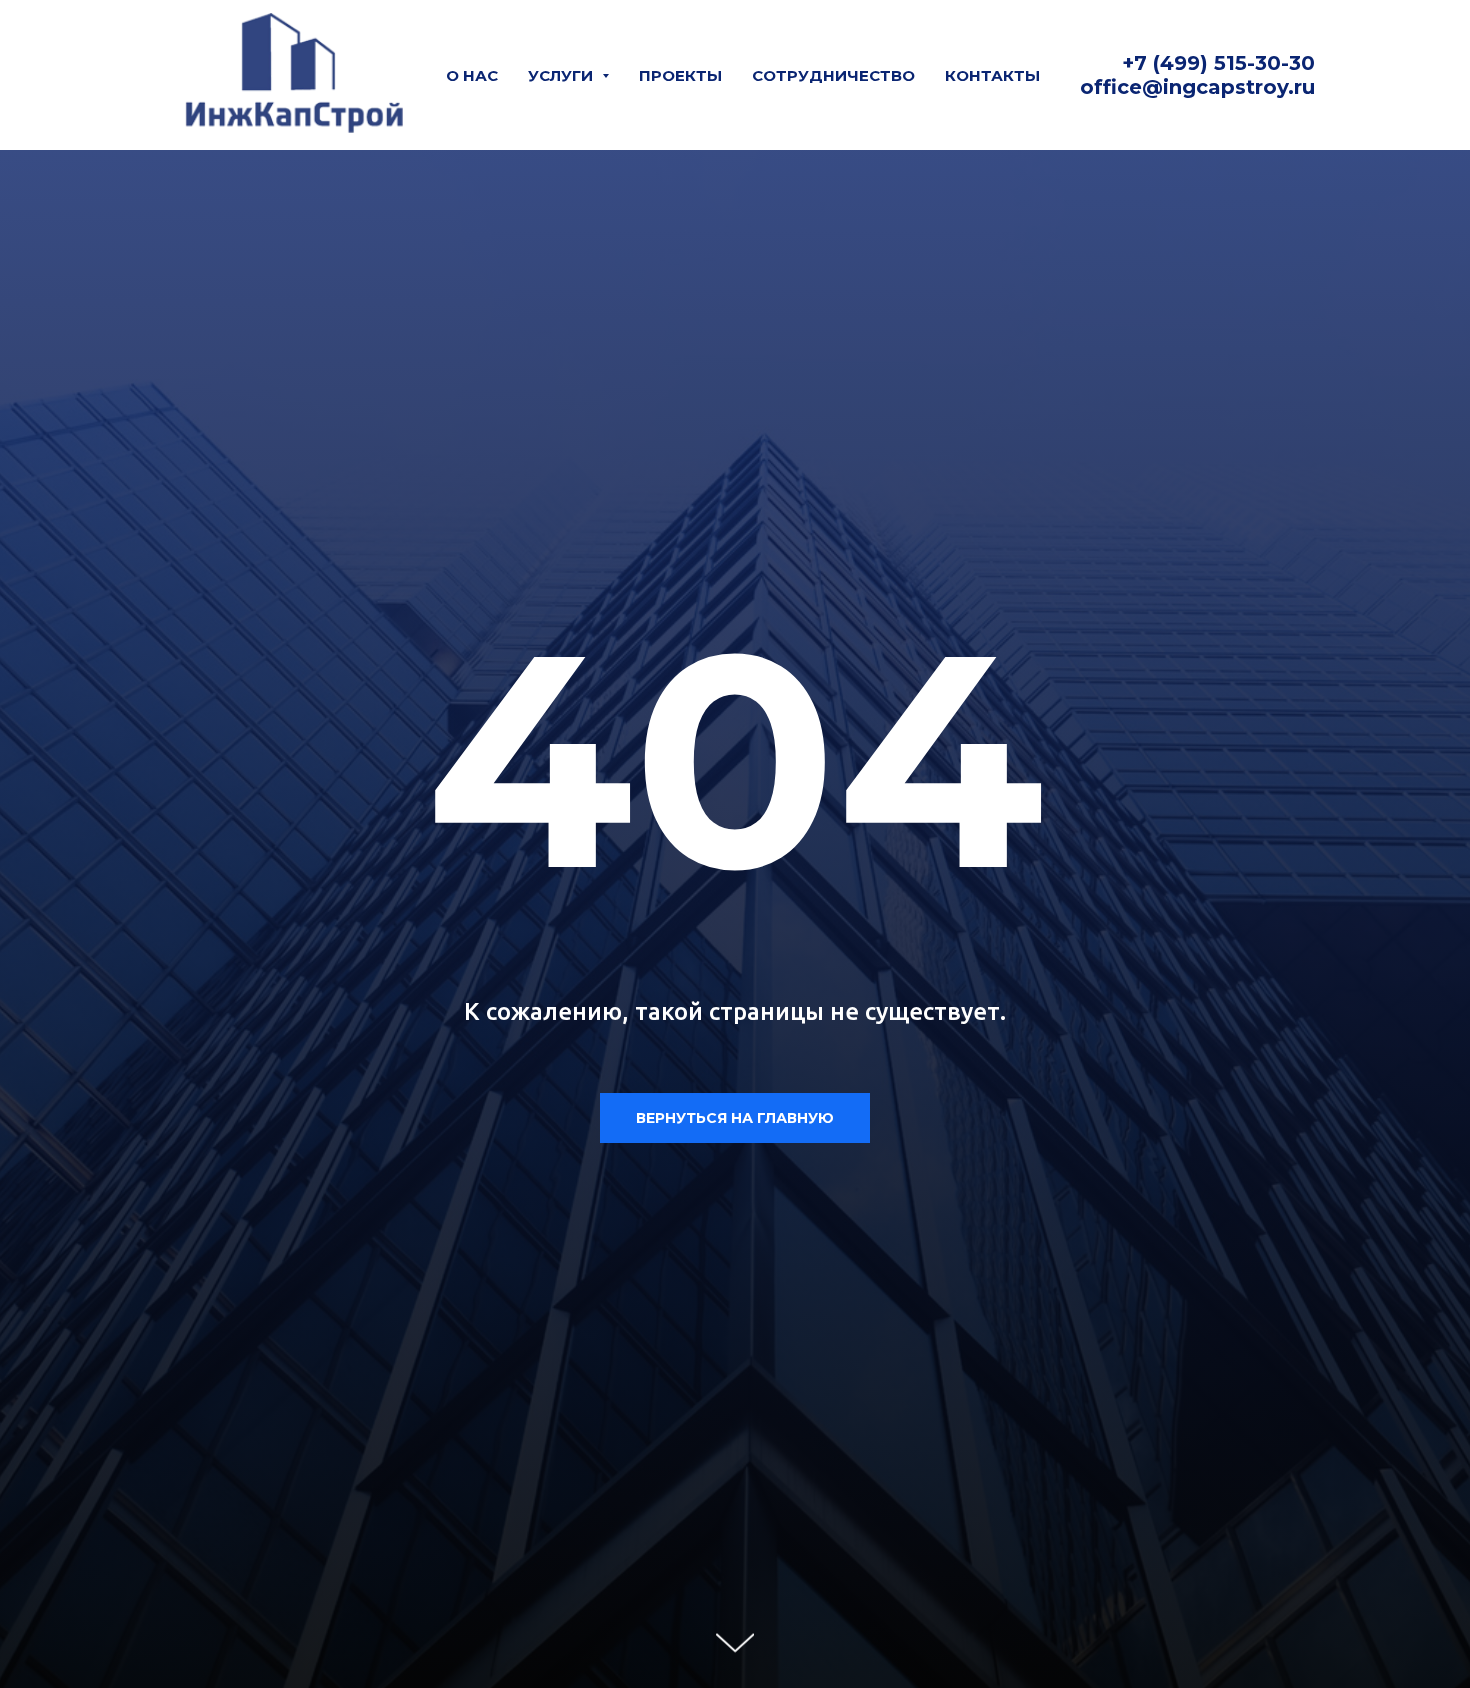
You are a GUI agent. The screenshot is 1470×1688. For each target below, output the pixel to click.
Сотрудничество (833, 75)
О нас (472, 75)
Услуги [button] (562, 75)
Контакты (992, 75)
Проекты (680, 75)
